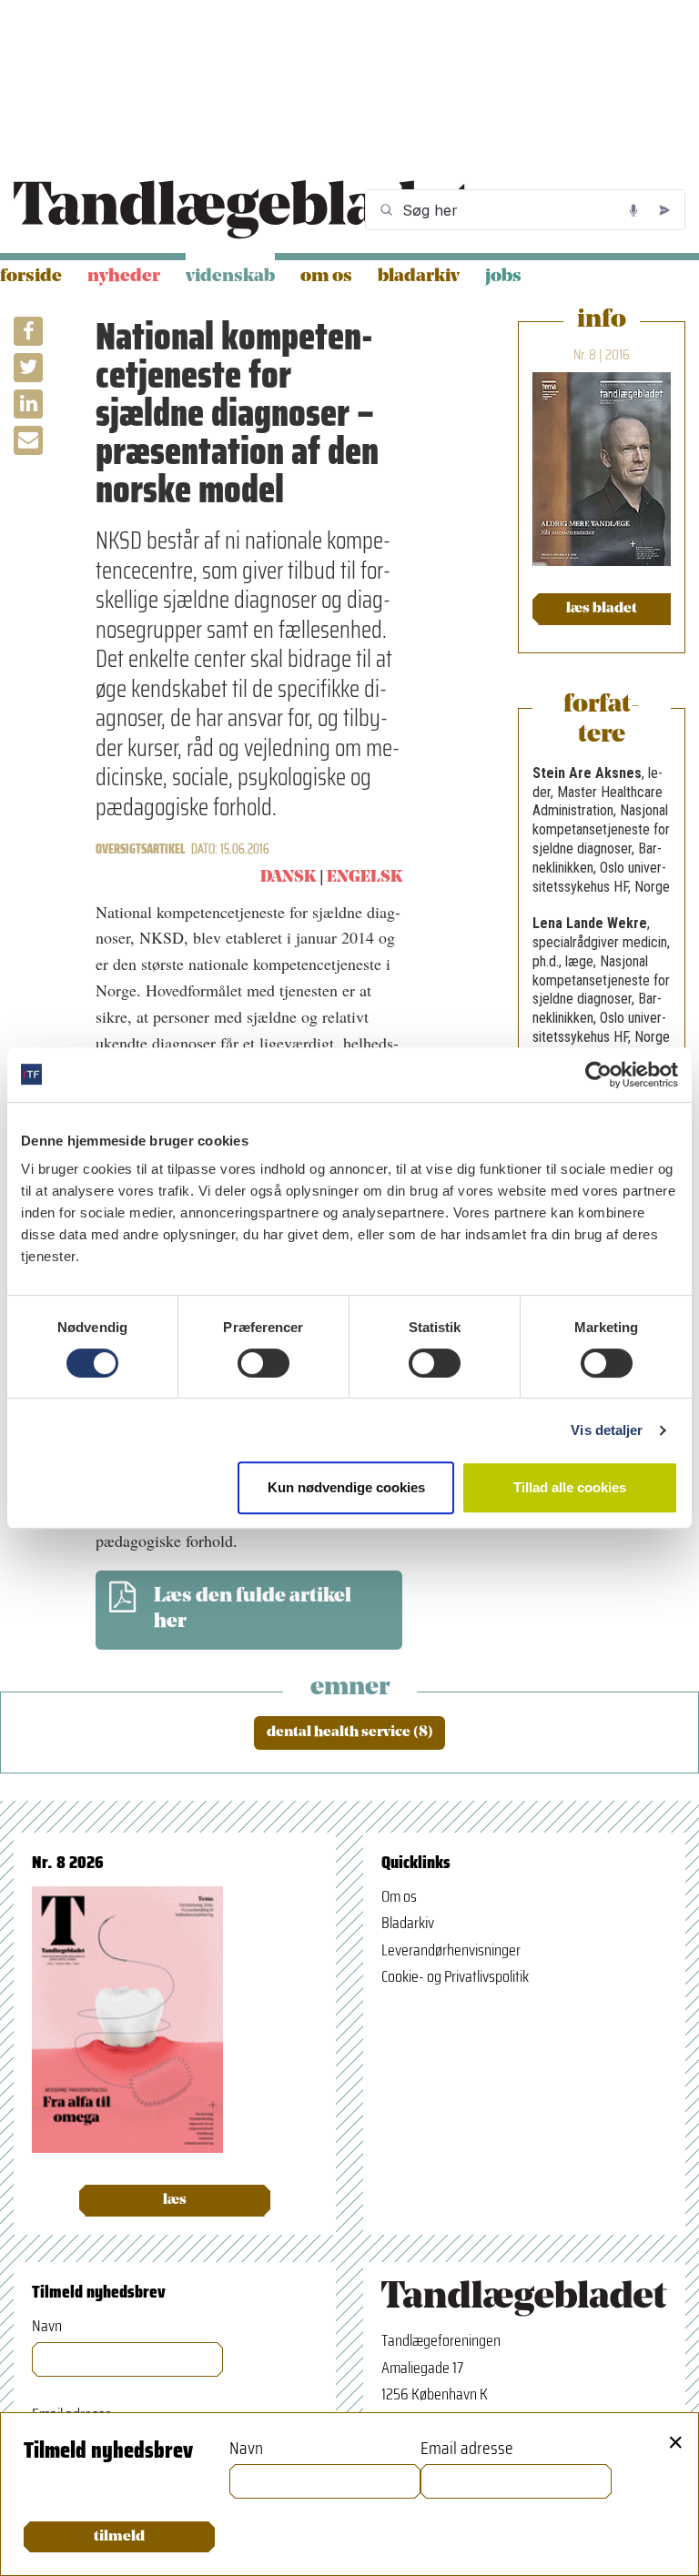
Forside (31, 277)
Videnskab (230, 277)
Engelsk (365, 878)
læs (175, 2200)
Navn (47, 2326)
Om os (326, 277)
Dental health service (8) (350, 1732)
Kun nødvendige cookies (346, 1487)
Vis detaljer (607, 1430)
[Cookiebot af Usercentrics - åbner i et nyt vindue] (598, 1075)
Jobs (503, 277)
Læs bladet (602, 609)
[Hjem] (243, 210)
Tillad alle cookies (570, 1487)
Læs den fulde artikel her (253, 1610)
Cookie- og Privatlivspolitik (455, 1976)
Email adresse (467, 2448)
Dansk (288, 878)
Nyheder (124, 277)
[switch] (263, 1363)
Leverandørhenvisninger (451, 1950)
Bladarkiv (419, 277)
